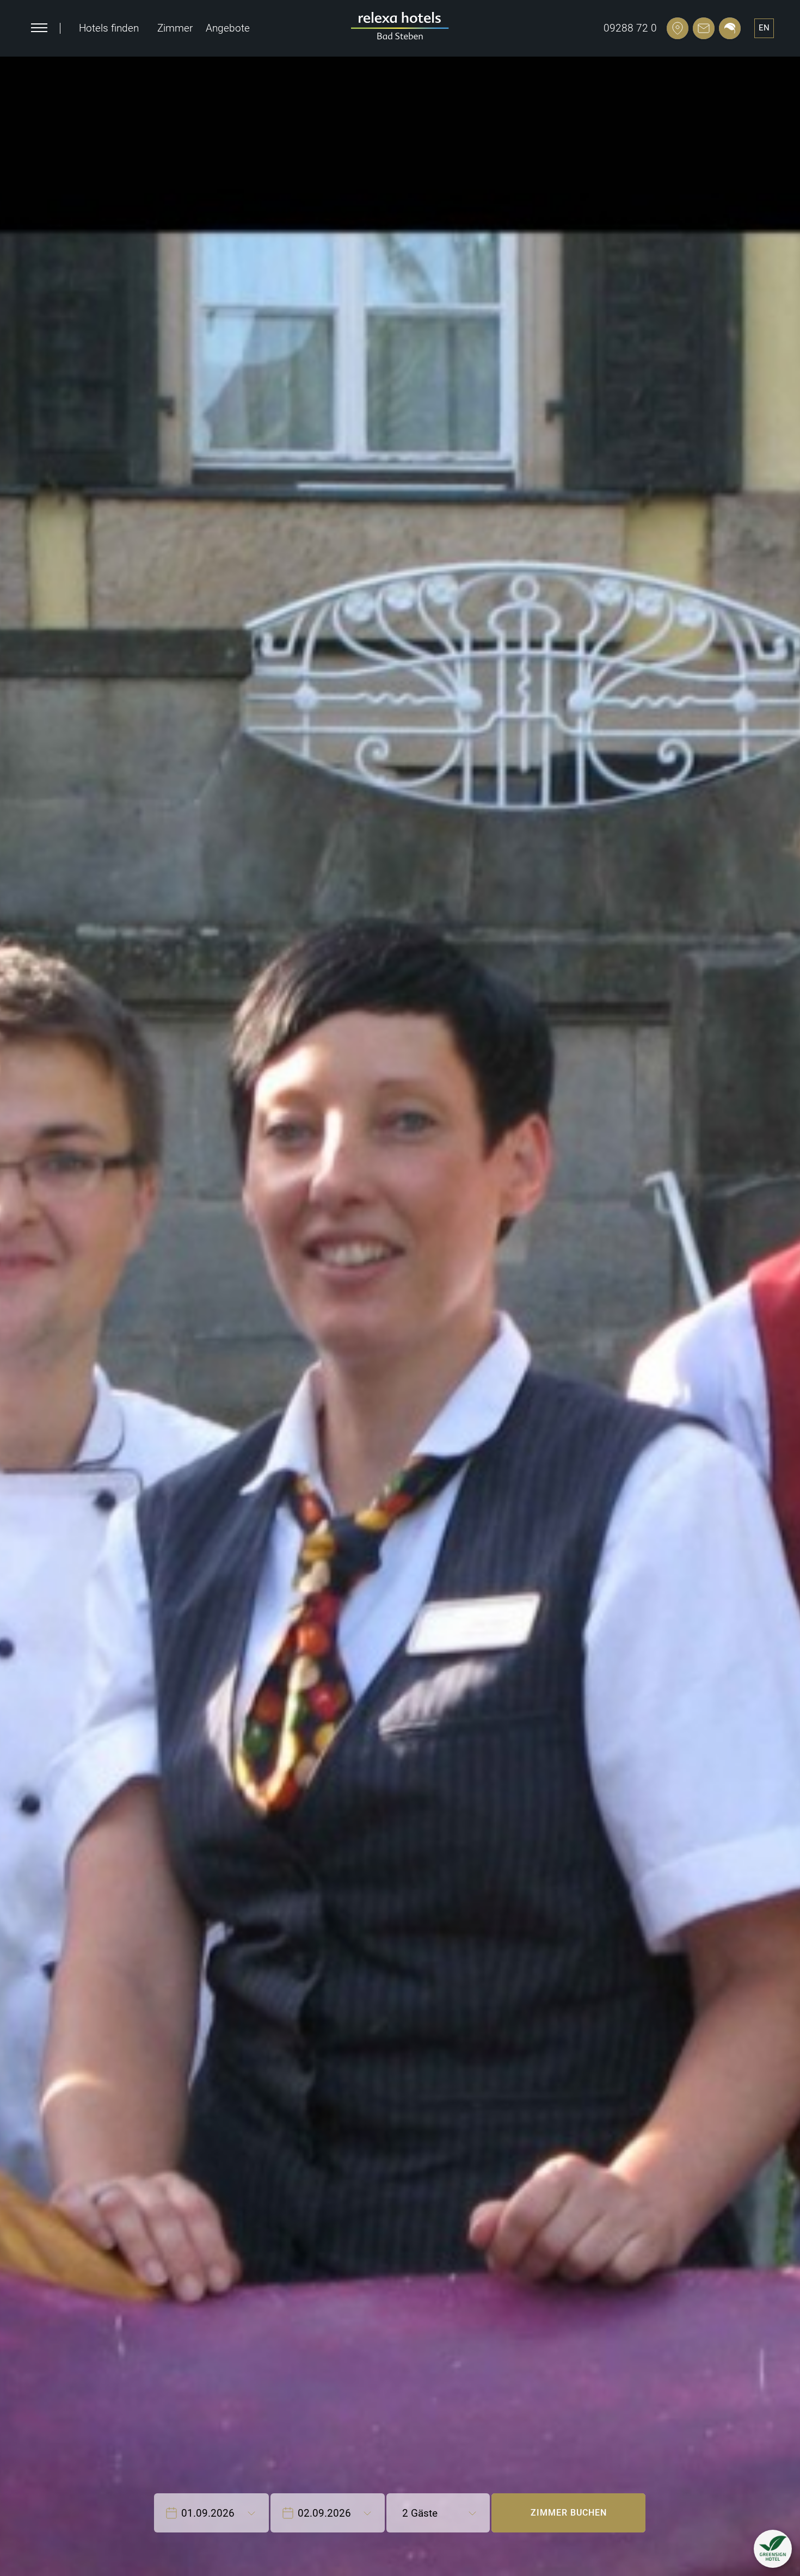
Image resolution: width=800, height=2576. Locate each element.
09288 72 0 (630, 28)
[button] (773, 2549)
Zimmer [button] (175, 28)
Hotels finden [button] (109, 28)
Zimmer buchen (569, 2513)
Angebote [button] (228, 28)
